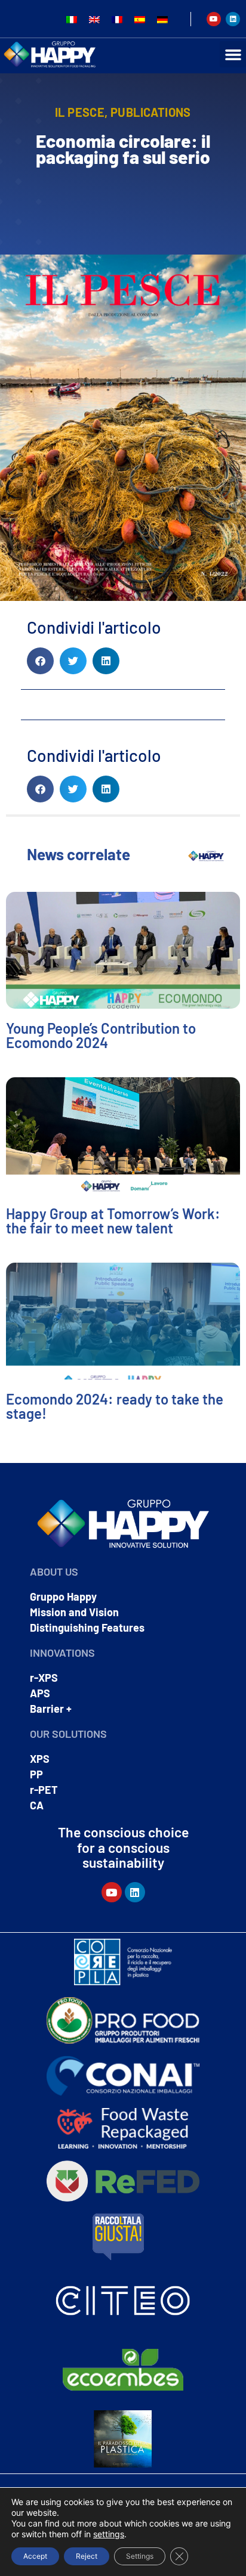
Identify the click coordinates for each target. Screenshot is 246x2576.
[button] (233, 54)
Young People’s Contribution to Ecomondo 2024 (101, 1035)
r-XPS (44, 1678)
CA (37, 1805)
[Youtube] (214, 19)
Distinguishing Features (87, 1628)
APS (40, 1693)
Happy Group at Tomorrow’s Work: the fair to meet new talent (113, 1221)
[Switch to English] (94, 19)
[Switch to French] (117, 19)
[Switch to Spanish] (140, 19)
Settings (140, 2556)
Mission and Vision (74, 1612)
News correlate (79, 854)
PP (36, 1774)
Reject (87, 2556)
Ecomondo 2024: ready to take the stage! (115, 1406)
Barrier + (51, 1709)
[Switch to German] (162, 19)
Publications (151, 112)
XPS (40, 1759)
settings (109, 2534)
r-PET (44, 1790)
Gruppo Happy (63, 1597)
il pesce (80, 112)
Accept (35, 2556)
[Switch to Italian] (72, 19)
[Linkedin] (233, 19)
